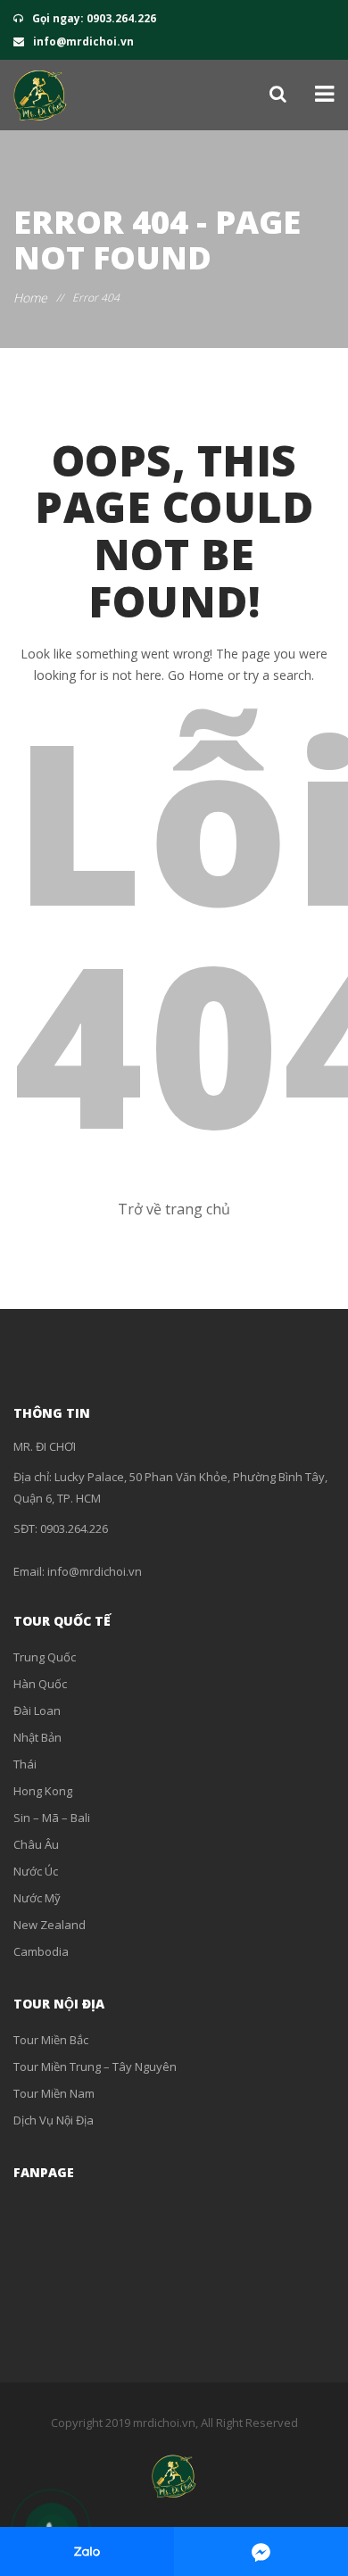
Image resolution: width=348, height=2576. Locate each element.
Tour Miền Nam (54, 2093)
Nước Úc (36, 1871)
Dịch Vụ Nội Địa (54, 2120)
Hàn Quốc (40, 1684)
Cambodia (41, 1951)
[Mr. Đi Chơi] (40, 95)
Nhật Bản (37, 1737)
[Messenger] (261, 2551)
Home (30, 298)
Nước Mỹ (37, 1898)
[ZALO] (87, 2551)
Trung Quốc (45, 1657)
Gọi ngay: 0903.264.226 (93, 18)
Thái (25, 1764)
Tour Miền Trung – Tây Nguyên (95, 2067)
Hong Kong (43, 1791)
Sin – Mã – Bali (52, 1818)
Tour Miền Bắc (51, 2040)
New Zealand (50, 1925)
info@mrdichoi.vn (82, 41)
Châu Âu (36, 1844)
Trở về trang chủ (174, 1209)
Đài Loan (37, 1710)
